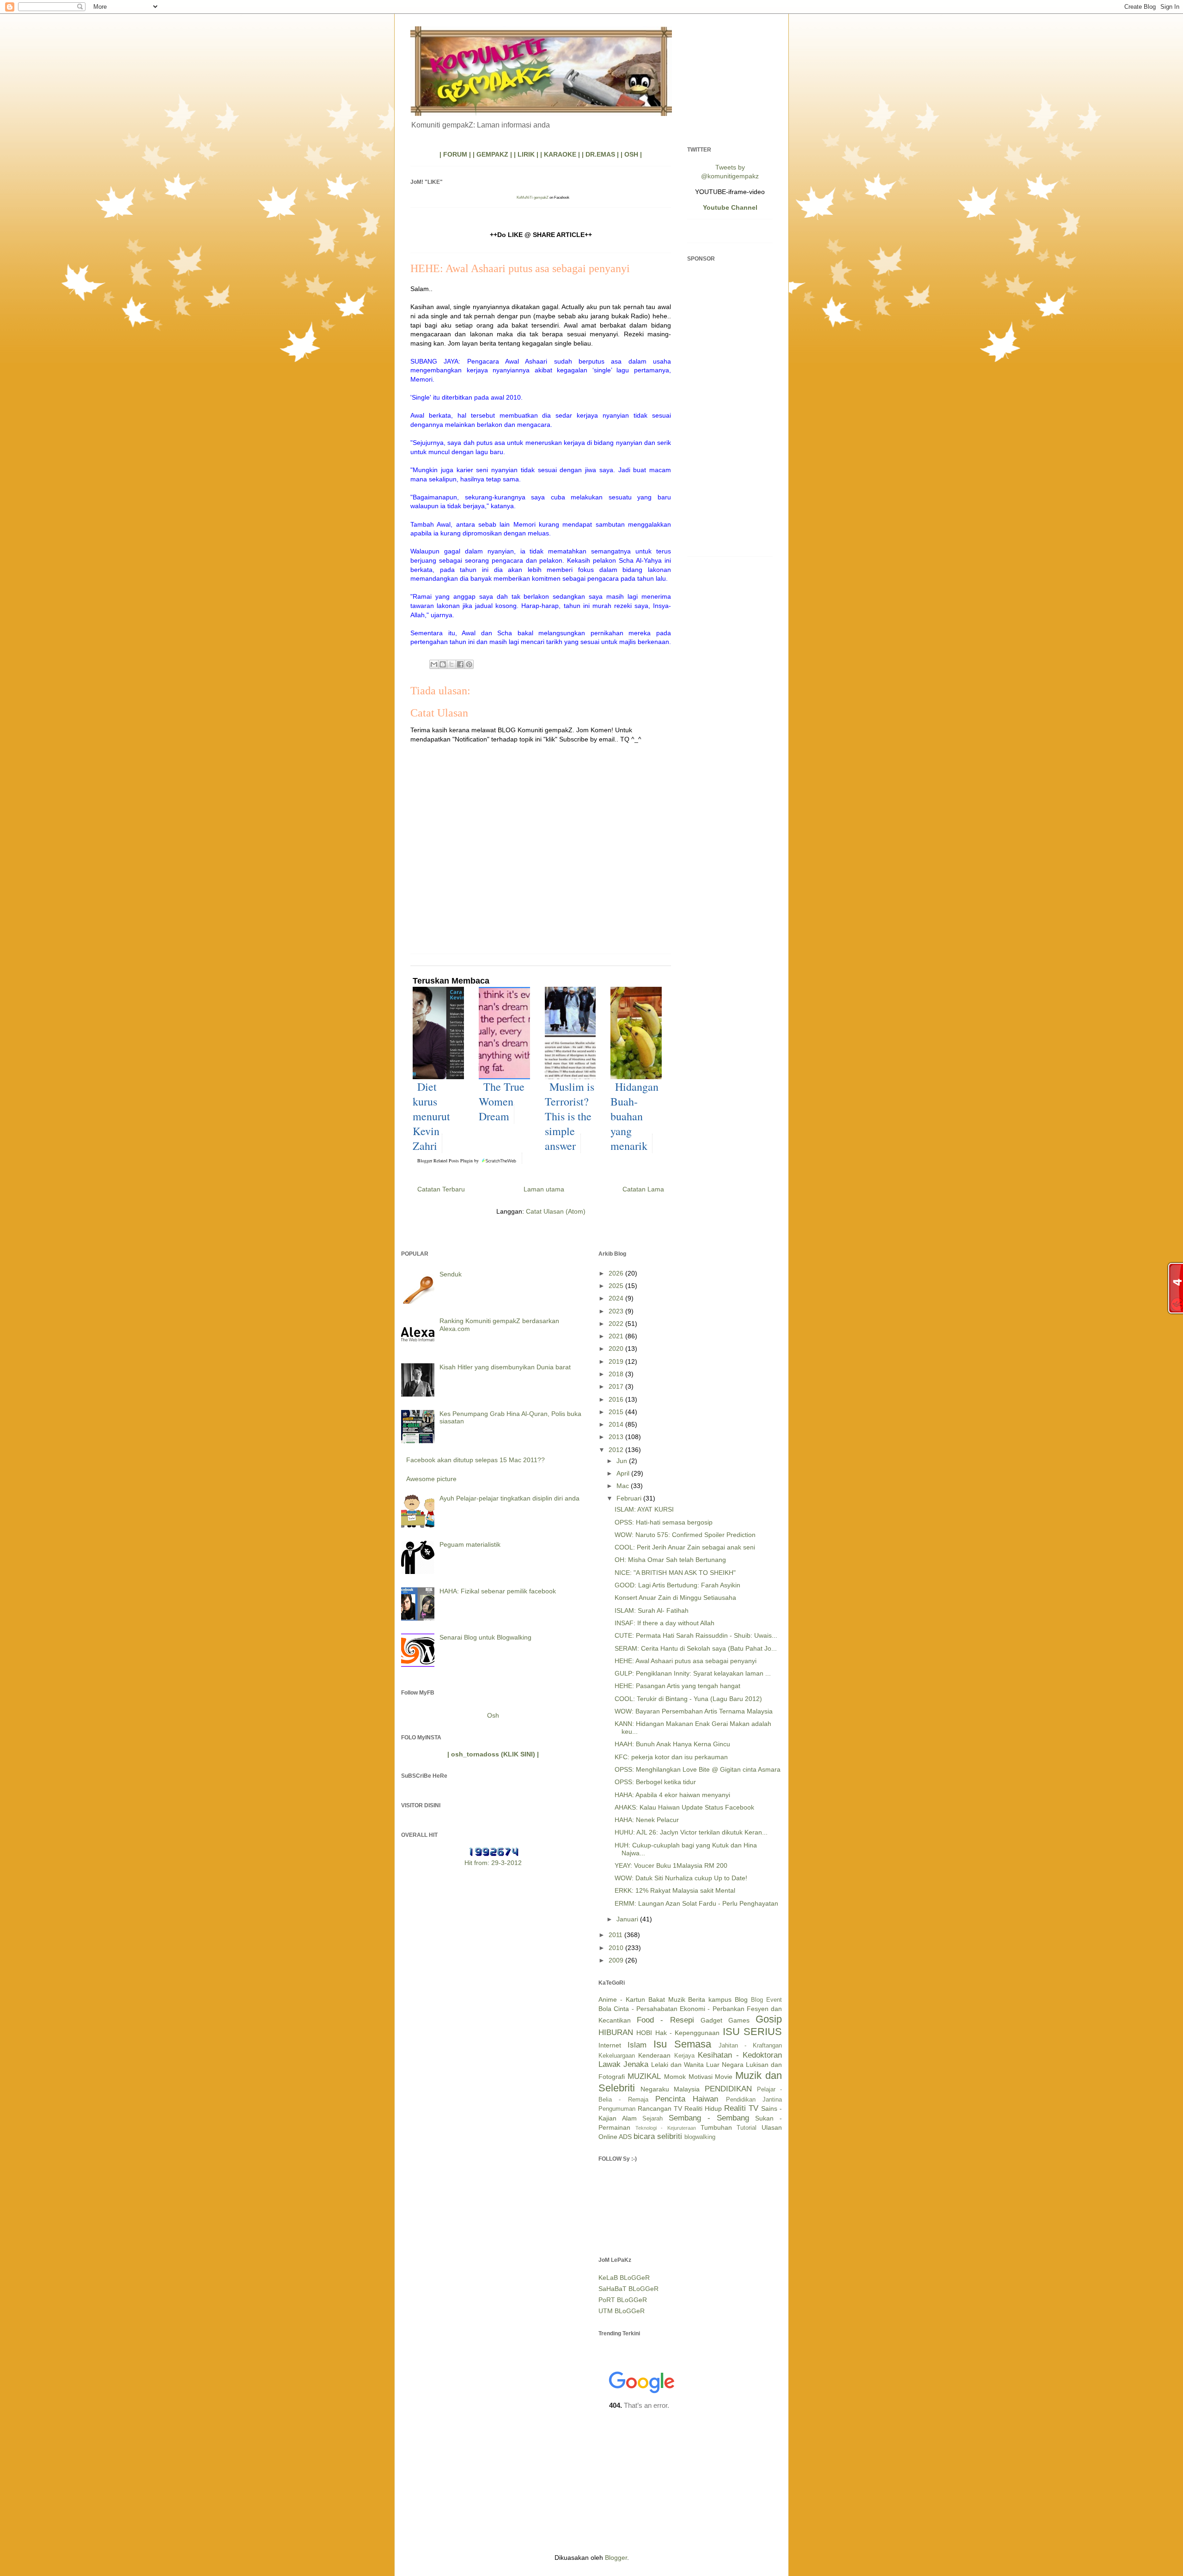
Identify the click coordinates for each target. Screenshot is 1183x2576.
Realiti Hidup (703, 2108)
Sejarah (652, 2119)
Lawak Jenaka (623, 2064)
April (624, 1473)
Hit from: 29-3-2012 (493, 1863)
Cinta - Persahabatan (646, 2009)
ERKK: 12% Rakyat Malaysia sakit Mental (675, 1890)
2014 (617, 1424)
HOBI (644, 2033)
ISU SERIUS (752, 2032)
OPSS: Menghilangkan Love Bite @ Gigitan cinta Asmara (698, 1769)
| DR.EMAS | (600, 154)
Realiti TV (741, 2108)
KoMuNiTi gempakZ (533, 197)
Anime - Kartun (622, 1999)
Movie (724, 2077)
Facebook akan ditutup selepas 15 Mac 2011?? (476, 1460)
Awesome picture (431, 1479)
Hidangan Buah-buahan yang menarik (634, 1116)
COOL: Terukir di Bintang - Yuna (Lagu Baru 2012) (688, 1699)
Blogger (616, 2558)
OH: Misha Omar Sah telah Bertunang (670, 1560)
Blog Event (766, 2000)
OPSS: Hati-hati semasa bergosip (664, 1522)
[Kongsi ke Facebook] (460, 664)
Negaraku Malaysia (670, 2089)
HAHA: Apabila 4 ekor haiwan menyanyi (672, 1795)
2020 (617, 1349)
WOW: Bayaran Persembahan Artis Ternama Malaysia (694, 1711)
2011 (616, 1935)
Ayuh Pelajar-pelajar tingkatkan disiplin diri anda (509, 1498)
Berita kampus (710, 1999)
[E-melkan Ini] (434, 664)
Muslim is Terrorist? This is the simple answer (570, 1116)
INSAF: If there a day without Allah (665, 1623)
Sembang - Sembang (709, 2118)
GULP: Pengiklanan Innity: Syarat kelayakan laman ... (693, 1673)
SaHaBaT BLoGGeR (628, 2289)
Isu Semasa (682, 2044)
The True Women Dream (502, 1101)
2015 (617, 1412)
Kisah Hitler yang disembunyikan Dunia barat (505, 1367)
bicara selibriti (658, 2136)
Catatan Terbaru (441, 1189)
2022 (617, 1324)
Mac (624, 1486)
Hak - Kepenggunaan (688, 2033)
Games (739, 2020)
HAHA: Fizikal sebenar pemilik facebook (498, 1591)
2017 (617, 1386)
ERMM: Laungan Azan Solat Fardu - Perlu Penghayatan (696, 1903)
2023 (617, 1311)
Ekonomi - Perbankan (712, 2009)
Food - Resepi (665, 2020)
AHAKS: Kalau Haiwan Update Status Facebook (684, 1807)
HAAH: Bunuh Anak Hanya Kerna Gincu (672, 1744)
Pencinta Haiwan (687, 2099)
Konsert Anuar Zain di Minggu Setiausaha (675, 1598)
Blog (741, 1999)
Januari (628, 1919)
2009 (617, 1960)
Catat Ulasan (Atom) (556, 1211)
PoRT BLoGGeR (623, 2300)
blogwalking (700, 2137)
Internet (610, 2045)
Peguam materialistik (470, 1544)
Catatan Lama (643, 1189)
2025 (617, 1286)
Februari (630, 1498)
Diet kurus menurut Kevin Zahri (431, 1116)
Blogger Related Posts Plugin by (449, 1160)
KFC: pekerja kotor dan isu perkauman (671, 1757)
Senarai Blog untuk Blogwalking (485, 1637)
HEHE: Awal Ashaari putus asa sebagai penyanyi (686, 1661)
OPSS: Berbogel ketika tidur (655, 1782)
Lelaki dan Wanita (677, 2065)
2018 (617, 1374)
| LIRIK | (526, 154)
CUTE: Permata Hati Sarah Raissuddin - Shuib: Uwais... (696, 1635)
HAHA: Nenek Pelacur (647, 1820)
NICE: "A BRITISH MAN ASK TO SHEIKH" (675, 1573)
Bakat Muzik (667, 1999)
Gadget (711, 2020)
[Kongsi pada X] (451, 664)
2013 (617, 1437)
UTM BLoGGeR (622, 2311)
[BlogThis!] (443, 664)
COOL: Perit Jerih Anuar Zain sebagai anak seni (685, 1547)
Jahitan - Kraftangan (750, 2046)
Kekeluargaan (617, 2056)
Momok (675, 2077)
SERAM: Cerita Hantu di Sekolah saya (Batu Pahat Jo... (696, 1648)
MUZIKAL (644, 2076)
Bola (605, 2009)
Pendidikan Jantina (754, 2100)
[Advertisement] (730, 411)
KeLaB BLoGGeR (624, 2278)
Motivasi (701, 2077)
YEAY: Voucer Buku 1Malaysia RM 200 (671, 1865)
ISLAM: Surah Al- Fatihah (652, 1610)
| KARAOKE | (560, 154)
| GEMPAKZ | (492, 154)
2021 (617, 1336)
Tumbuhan (716, 2127)
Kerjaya (684, 2056)
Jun (623, 1461)
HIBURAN (616, 2032)
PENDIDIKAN (728, 2089)
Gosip (769, 2019)
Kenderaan (654, 2055)
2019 (617, 1361)
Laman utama (544, 1189)
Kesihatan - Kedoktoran (740, 2055)
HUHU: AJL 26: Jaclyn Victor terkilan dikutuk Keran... (691, 1832)
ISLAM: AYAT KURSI (644, 1509)
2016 (617, 1399)
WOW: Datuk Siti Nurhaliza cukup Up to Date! (681, 1878)
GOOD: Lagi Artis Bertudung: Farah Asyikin (677, 1585)
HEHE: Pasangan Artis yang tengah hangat (677, 1686)
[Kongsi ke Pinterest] (469, 664)
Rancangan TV (660, 2108)
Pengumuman (617, 2109)
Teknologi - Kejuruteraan (666, 2128)
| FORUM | (455, 154)
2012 (617, 1450)
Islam (637, 2045)
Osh (493, 1715)
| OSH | (631, 154)
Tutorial (747, 2128)
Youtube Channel (730, 207)
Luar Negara (725, 2065)
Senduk (451, 1274)
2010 (617, 1948)
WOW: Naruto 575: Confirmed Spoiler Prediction (685, 1535)
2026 (617, 1273)
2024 (617, 1298)
